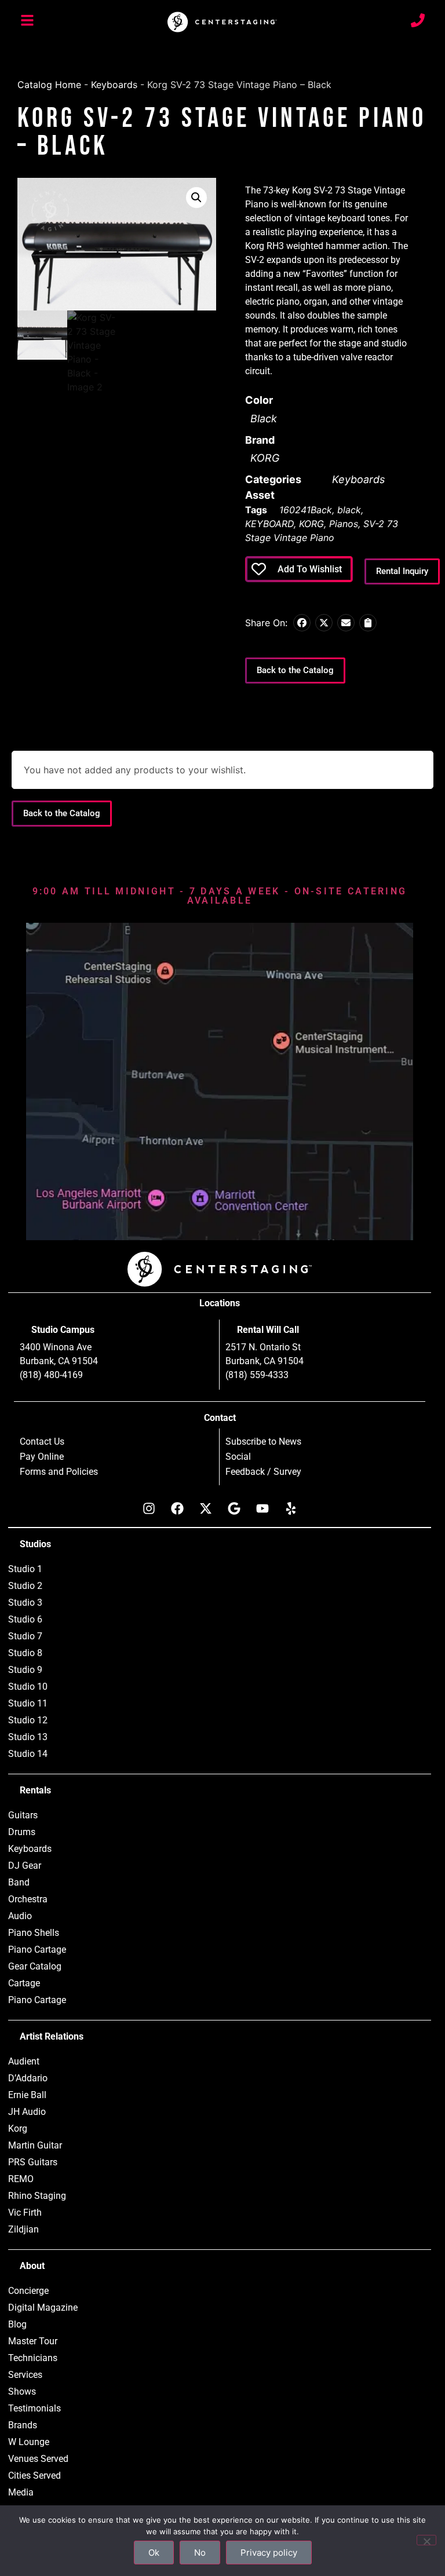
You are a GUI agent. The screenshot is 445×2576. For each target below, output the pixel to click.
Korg (18, 2129)
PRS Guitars (33, 2162)
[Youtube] (262, 1508)
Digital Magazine (43, 2308)
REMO (21, 2179)
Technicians (33, 2358)
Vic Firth (25, 2213)
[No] (426, 2540)
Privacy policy (269, 2553)
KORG (265, 458)
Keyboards (114, 85)
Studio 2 (25, 1586)
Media (21, 2492)
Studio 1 (25, 1569)
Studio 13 (28, 1737)
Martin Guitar (35, 2145)
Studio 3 (25, 1603)
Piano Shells (34, 1933)
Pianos (344, 524)
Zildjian (23, 2229)
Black (264, 419)
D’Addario (28, 2078)
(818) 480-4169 (51, 1375)
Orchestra (28, 1899)
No (200, 2553)
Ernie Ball (27, 2095)
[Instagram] (149, 1508)
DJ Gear (25, 1866)
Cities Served (34, 2475)
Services (25, 2375)
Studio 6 (25, 1619)
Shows (22, 2392)
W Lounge (29, 2442)
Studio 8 (25, 1653)
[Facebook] (177, 1508)
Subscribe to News (263, 1442)
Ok (154, 2553)
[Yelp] (291, 1508)
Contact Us (42, 1442)
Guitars (23, 1815)
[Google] (234, 1508)
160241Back (306, 510)
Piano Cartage (37, 1950)
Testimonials (34, 2408)
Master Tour (33, 2341)
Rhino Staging (37, 2196)
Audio (20, 1916)
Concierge (28, 2291)
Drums (22, 1832)
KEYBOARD (269, 524)
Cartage (24, 1983)
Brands (23, 2425)
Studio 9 (25, 1670)
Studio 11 (28, 1703)
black (349, 510)
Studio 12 (28, 1720)
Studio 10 (28, 1687)
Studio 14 (28, 1754)
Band (19, 1882)
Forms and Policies (59, 1472)
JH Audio (27, 2112)
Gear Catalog (35, 1966)
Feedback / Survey (263, 1472)
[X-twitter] (206, 1508)
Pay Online (42, 1457)
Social (238, 1457)
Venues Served (38, 2459)
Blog (17, 2324)
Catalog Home (49, 85)
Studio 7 (25, 1636)
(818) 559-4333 (257, 1375)
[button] (196, 198)
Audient (24, 2061)
